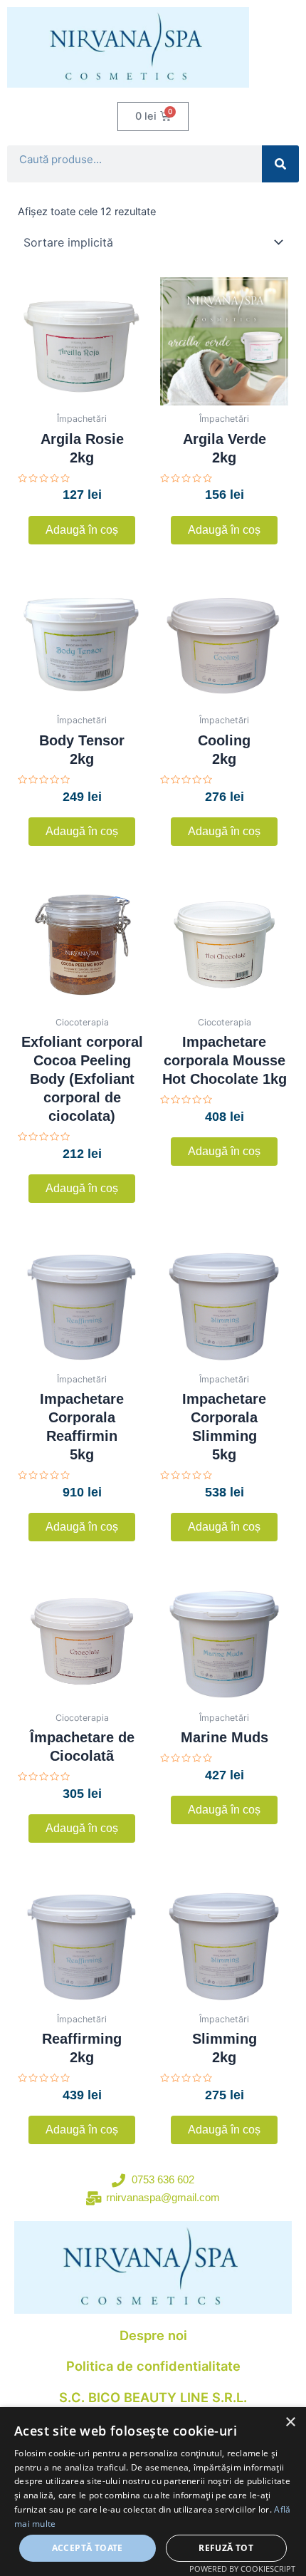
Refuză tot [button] (226, 2548)
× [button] (290, 2422)
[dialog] (153, 2492)
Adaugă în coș (82, 530)
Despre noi (153, 2335)
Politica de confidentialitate (153, 2366)
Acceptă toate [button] (88, 2548)
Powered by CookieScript (242, 2569)
